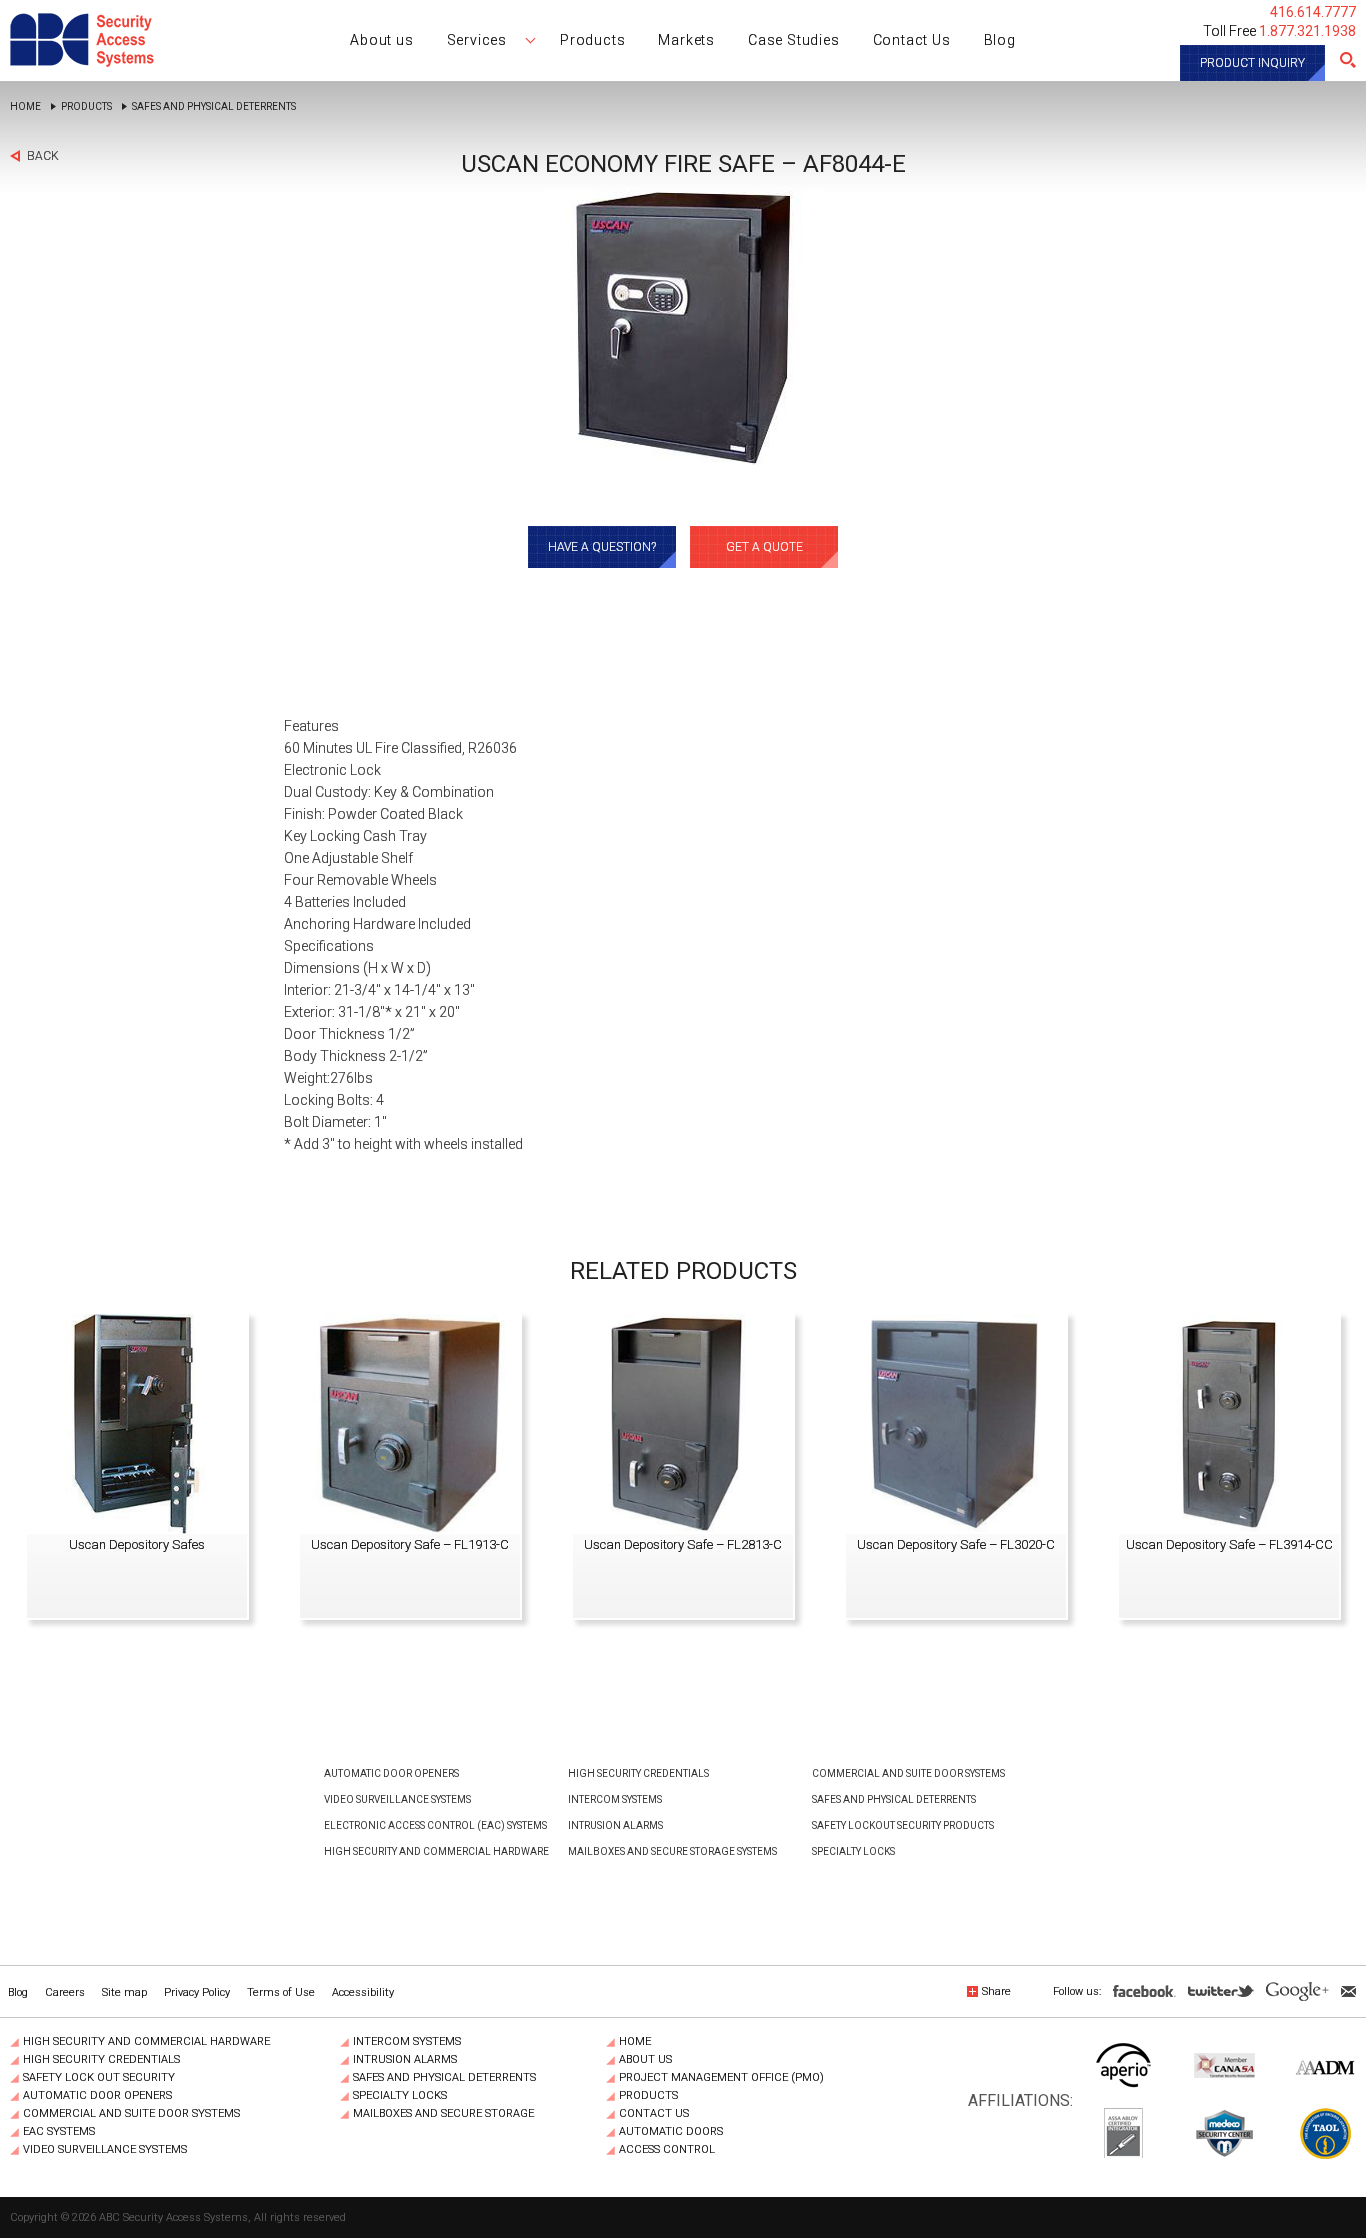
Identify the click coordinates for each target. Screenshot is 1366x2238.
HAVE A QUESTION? (602, 547)
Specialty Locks (853, 1851)
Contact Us (654, 2114)
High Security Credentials (638, 1773)
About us (645, 2060)
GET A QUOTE (764, 547)
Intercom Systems (615, 1799)
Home (25, 107)
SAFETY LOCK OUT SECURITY (99, 2078)
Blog (18, 1992)
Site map (124, 1992)
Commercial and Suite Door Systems (908, 1773)
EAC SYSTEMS (59, 2132)
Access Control (667, 2150)
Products (86, 107)
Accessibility (363, 1992)
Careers (65, 1992)
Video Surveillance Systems (397, 1799)
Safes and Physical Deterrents (214, 107)
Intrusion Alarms (615, 1825)
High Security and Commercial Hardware (436, 1851)
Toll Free (1279, 31)
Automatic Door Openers (391, 1773)
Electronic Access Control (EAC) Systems (435, 1825)
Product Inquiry (1252, 63)
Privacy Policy (197, 1992)
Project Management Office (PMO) (721, 2078)
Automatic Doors (671, 2132)
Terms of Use (281, 1992)
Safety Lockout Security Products (903, 1825)
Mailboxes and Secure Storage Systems (672, 1851)
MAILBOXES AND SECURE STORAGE (443, 2114)
